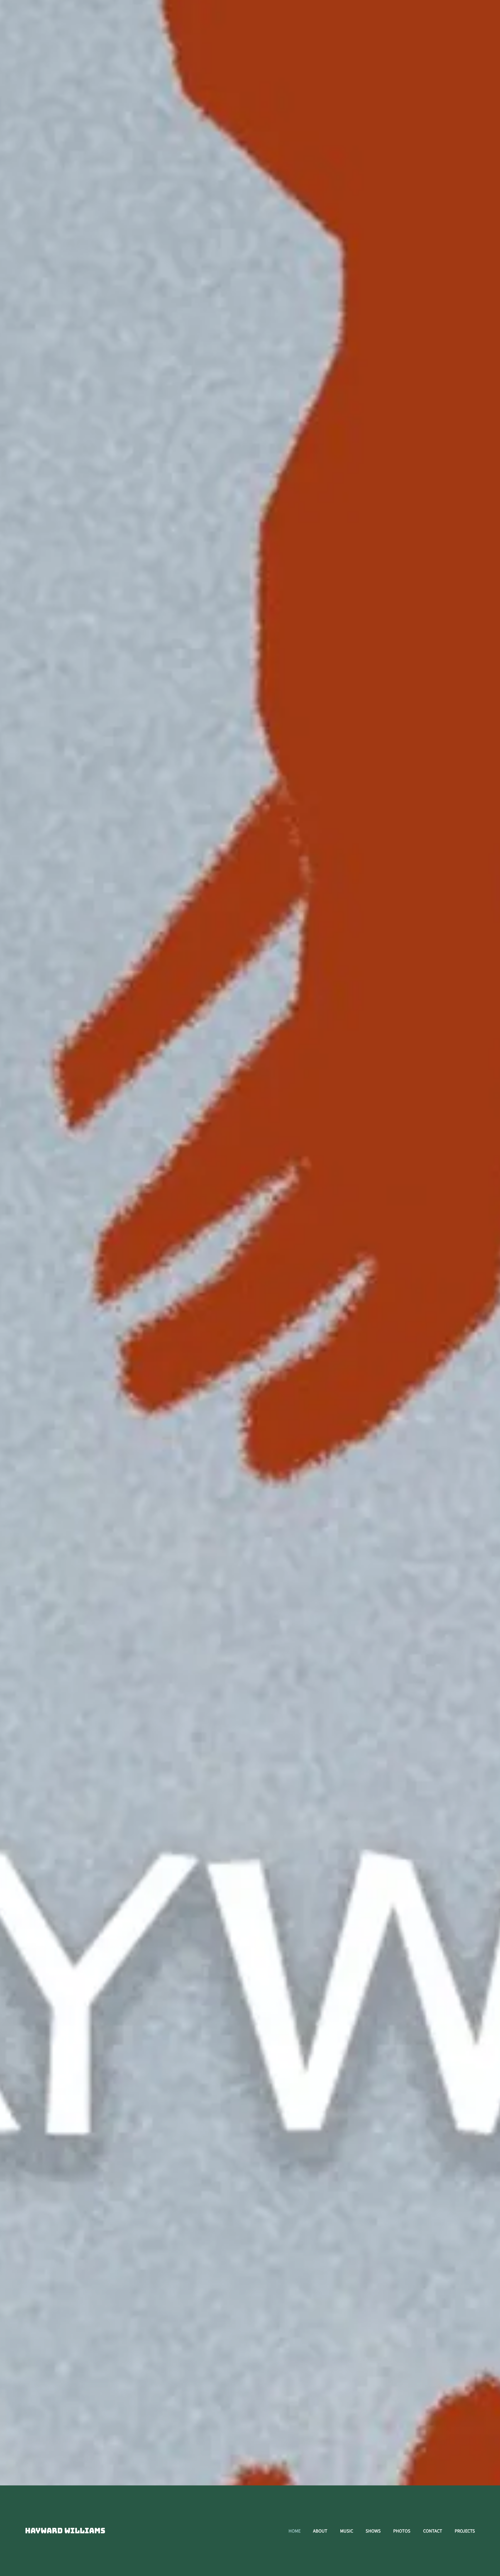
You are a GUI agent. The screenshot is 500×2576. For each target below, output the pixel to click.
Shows (373, 2531)
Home (295, 2531)
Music (347, 2531)
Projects (465, 2531)
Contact (433, 2531)
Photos (402, 2531)
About (320, 2531)
